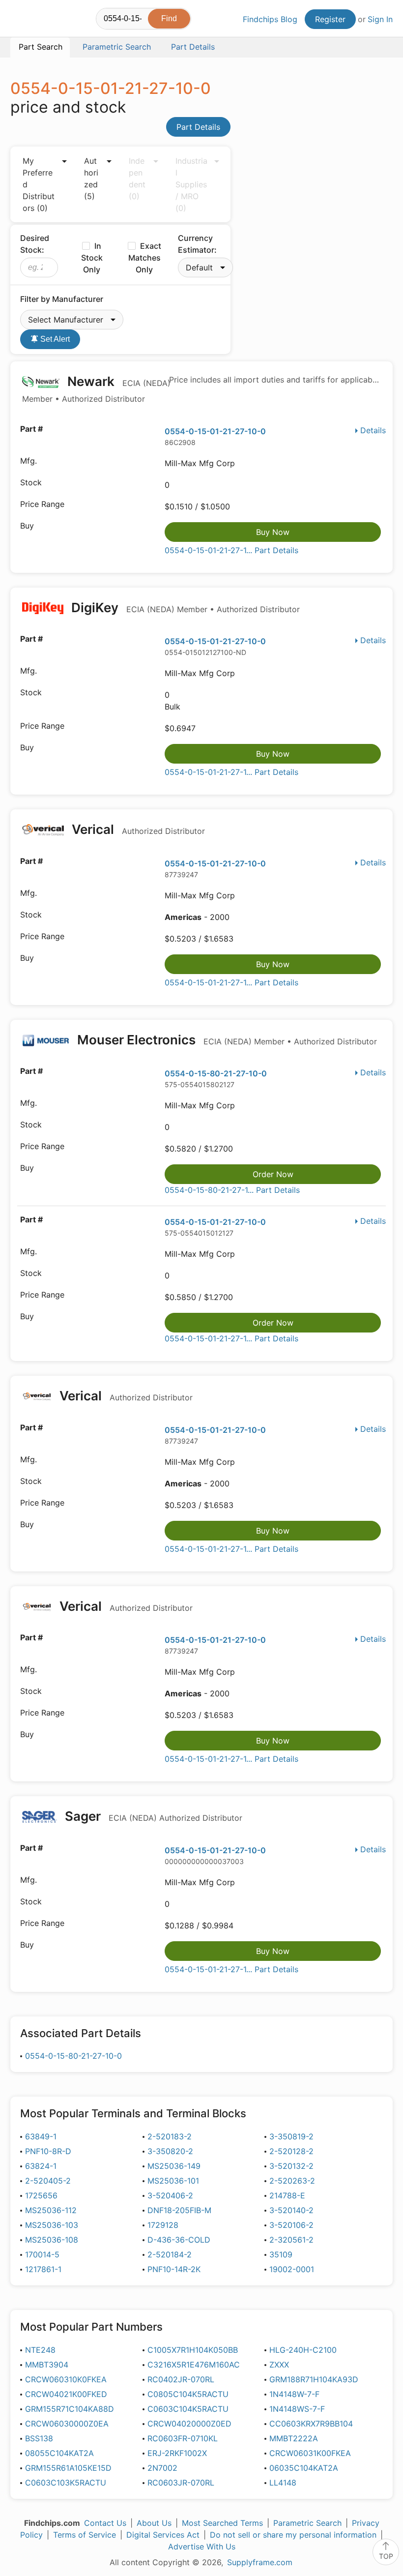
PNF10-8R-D (48, 2151)
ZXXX (279, 2365)
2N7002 (162, 2468)
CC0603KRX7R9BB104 (311, 2424)
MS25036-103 (52, 2225)
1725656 (41, 2195)
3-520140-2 (291, 2210)
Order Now (273, 1174)
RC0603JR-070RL (181, 2483)
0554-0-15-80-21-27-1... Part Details (232, 1190)
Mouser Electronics (226, 1040)
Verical (137, 829)
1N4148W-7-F (294, 2394)
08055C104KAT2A (59, 2453)
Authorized (91, 178)
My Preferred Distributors (39, 184)
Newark (96, 389)
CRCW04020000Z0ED (189, 2424)
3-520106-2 (291, 2225)
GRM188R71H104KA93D (314, 2379)
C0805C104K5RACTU (188, 2394)
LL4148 (283, 2483)
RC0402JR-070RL (181, 2379)
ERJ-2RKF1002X (177, 2453)
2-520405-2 (48, 2181)
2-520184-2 (170, 2254)
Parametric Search (307, 2523)
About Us (154, 2523)
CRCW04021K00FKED (66, 2394)
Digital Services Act (163, 2535)
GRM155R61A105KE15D (68, 2468)
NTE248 (40, 2350)
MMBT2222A (294, 2438)
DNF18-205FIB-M (179, 2210)
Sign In (380, 19)
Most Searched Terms (222, 2523)
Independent (137, 178)
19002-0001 (292, 2269)
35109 (281, 2254)
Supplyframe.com (260, 2562)
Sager (152, 1816)
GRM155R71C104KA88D (70, 2409)
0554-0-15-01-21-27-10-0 (215, 431)
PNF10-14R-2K (174, 2269)
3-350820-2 (170, 2151)
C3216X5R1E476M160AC (194, 2365)
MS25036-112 (51, 2210)
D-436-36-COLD (179, 2240)
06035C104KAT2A (304, 2468)
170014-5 (42, 2254)
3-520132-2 (291, 2166)
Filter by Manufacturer (62, 299)
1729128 (163, 2225)
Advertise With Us (202, 2546)
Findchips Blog (270, 19)
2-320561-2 (291, 2240)
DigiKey (184, 607)
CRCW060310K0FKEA (66, 2379)
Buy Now (273, 532)
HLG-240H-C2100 (303, 2350)
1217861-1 (43, 2269)
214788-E (287, 2195)
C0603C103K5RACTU (66, 2483)
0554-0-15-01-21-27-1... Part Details (231, 550)
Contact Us (105, 2523)
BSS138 (39, 2438)
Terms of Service (85, 2535)
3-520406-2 (170, 2195)
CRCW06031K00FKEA (310, 2453)
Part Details (198, 127)
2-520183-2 (170, 2136)
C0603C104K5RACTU (188, 2409)
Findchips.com (19, 20)
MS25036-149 (174, 2166)
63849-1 (41, 2136)
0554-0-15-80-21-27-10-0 (216, 1073)
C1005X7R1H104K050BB (193, 2350)
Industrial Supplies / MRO (191, 184)
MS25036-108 (52, 2240)
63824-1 (41, 2166)
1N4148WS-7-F (297, 2409)
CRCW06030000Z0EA (67, 2424)
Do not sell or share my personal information (293, 2535)
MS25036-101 (173, 2181)
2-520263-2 (292, 2181)
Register (330, 19)
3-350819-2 (291, 2136)
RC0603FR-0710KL (183, 2438)
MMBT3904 (47, 2365)
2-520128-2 (291, 2151)
